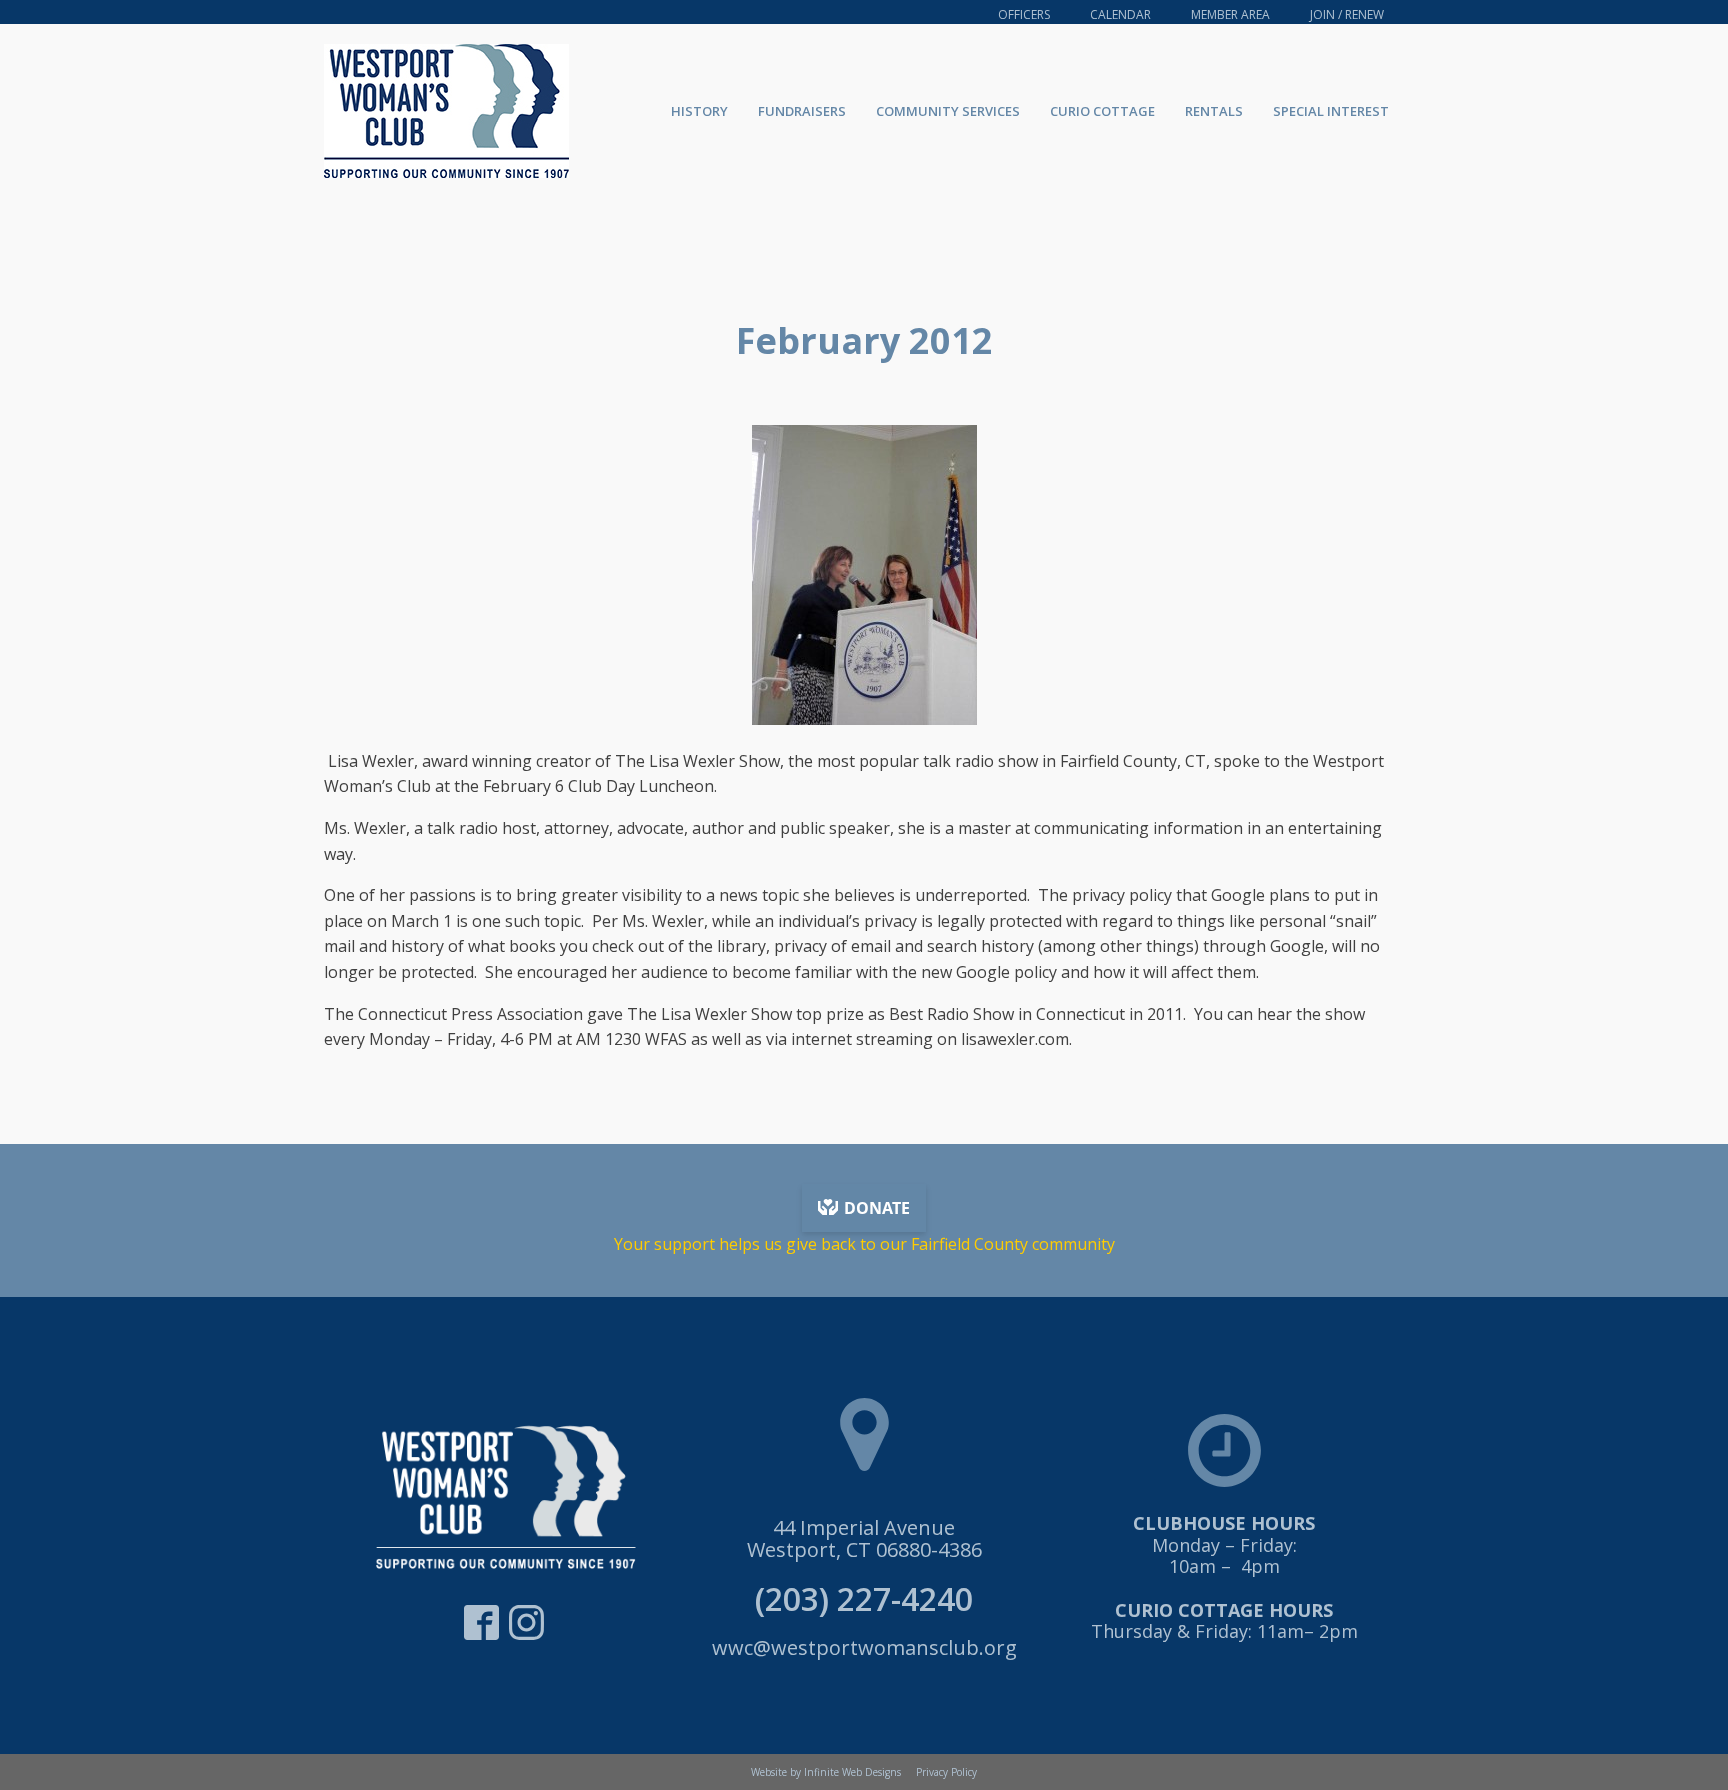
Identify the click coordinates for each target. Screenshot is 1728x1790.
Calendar (1120, 14)
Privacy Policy (946, 1772)
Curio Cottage (1102, 111)
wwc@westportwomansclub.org (864, 1648)
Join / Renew (1347, 14)
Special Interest (1331, 111)
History (699, 111)
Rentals (1214, 111)
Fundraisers (802, 111)
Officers (1024, 14)
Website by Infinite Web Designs (826, 1772)
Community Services (948, 111)
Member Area (1230, 14)
